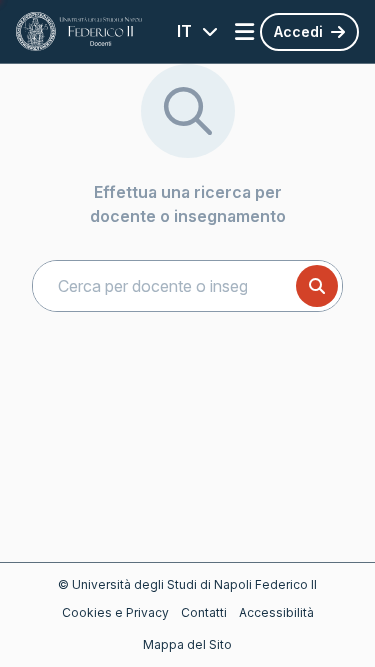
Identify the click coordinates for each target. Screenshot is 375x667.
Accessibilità (276, 612)
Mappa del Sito (187, 644)
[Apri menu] (244, 32)
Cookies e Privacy (115, 612)
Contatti (204, 612)
